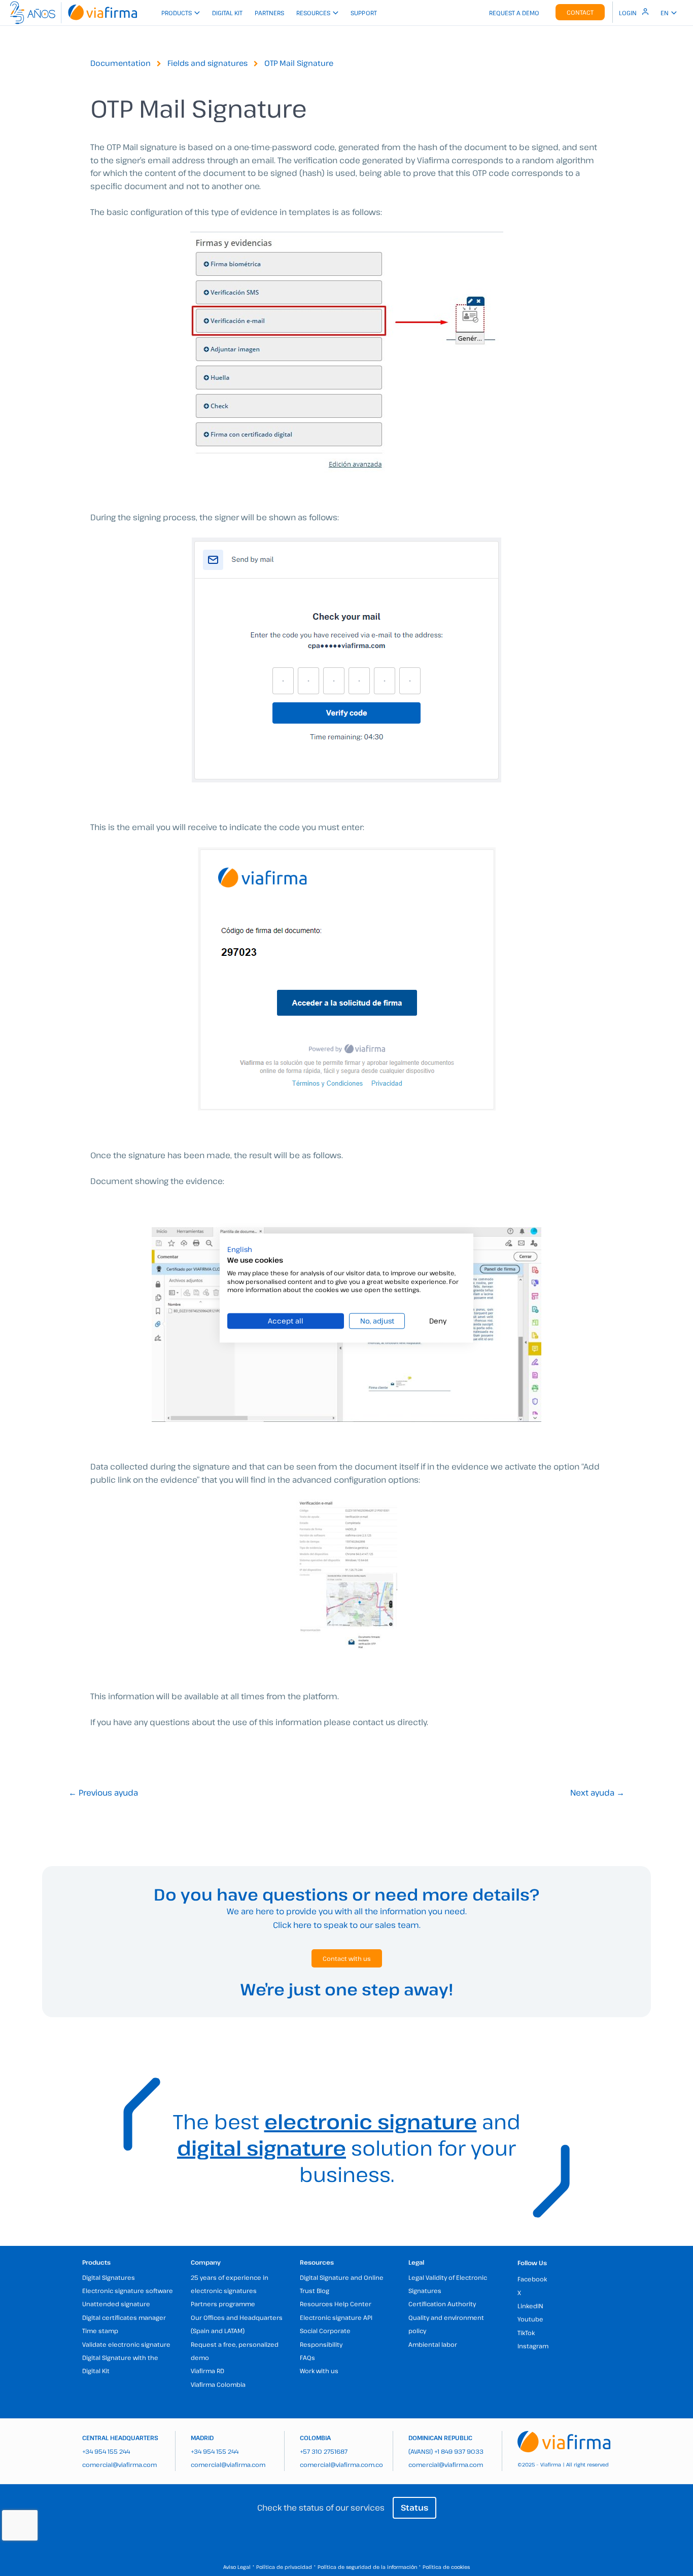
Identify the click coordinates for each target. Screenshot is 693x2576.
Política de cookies (446, 2567)
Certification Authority (442, 2304)
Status (414, 2508)
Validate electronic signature (126, 2344)
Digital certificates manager (124, 2317)
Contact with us (347, 1958)
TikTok (526, 2333)
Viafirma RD (207, 2371)
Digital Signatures (109, 2277)
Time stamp (100, 2331)
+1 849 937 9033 (459, 2451)
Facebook (532, 2279)
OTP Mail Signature (299, 63)
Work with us (319, 2371)
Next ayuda (597, 1793)
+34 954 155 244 (106, 2451)
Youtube (530, 2319)
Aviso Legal (237, 2567)
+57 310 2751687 (324, 2451)
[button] (240, 1249)
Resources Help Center (336, 2304)
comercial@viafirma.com (119, 2464)
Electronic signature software (128, 2291)
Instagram (533, 2346)
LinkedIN (530, 2306)
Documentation (120, 63)
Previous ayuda (103, 1793)
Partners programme (223, 2304)
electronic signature (371, 2121)
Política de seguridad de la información (367, 2567)
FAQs (307, 2357)
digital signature (262, 2148)
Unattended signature (116, 2304)
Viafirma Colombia (218, 2384)
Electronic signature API (336, 2317)
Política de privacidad (284, 2567)
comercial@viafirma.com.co (341, 2464)
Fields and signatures (207, 63)
